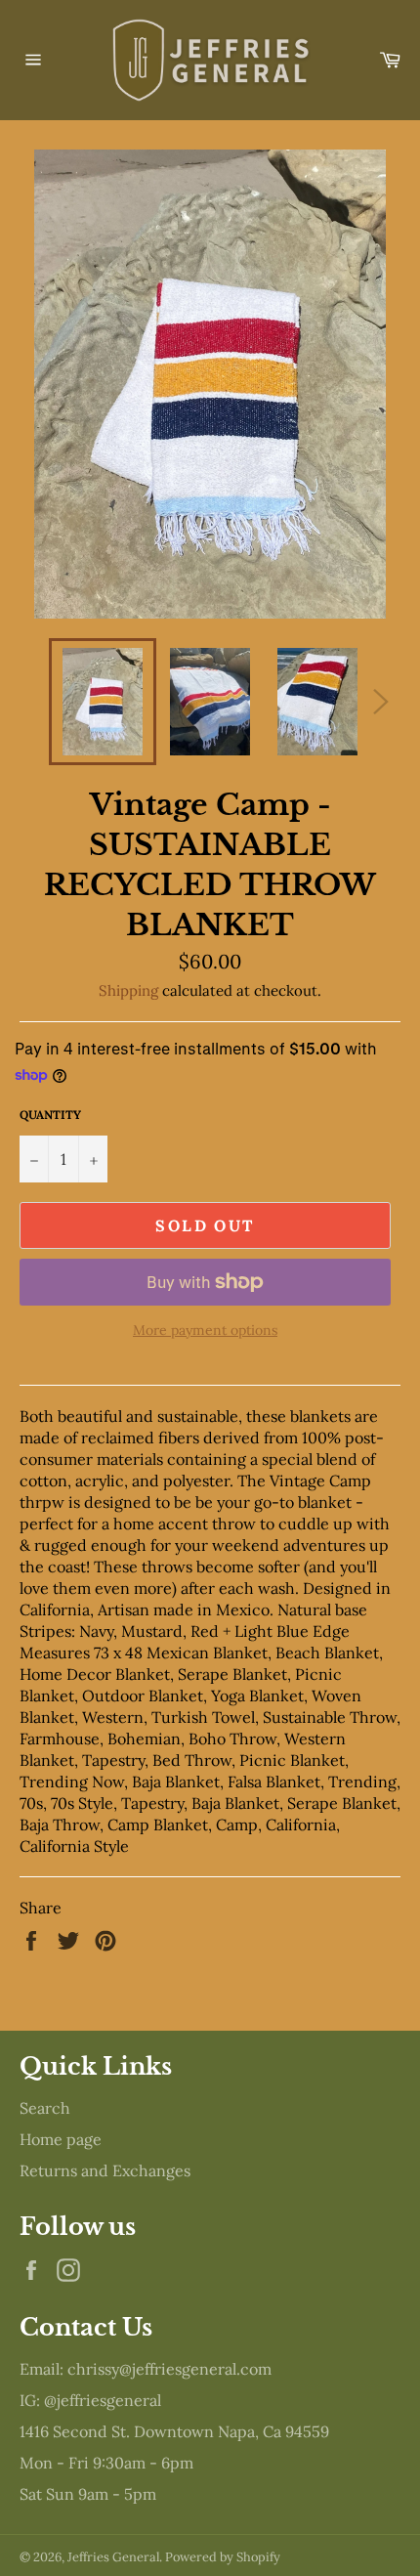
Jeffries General (113, 2557)
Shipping (128, 990)
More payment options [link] (205, 1330)
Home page (61, 2139)
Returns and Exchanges (105, 2170)
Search (45, 2108)
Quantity (50, 1115)
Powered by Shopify (223, 2557)
